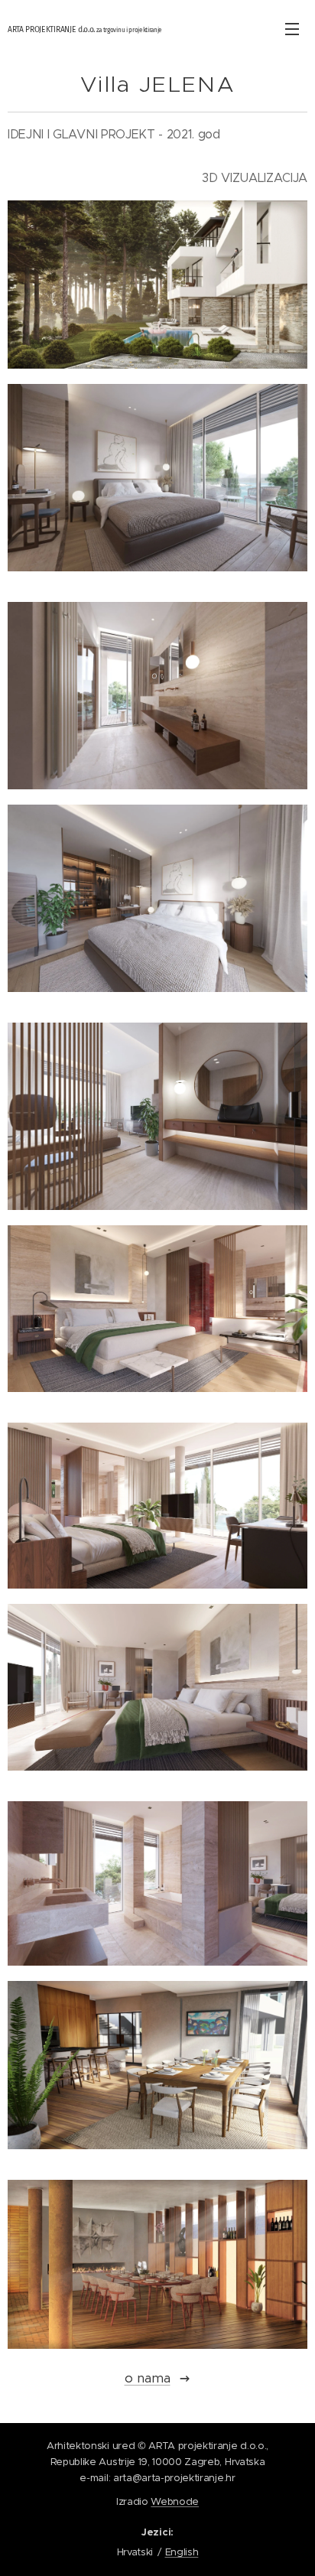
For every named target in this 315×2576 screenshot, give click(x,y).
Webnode (175, 2501)
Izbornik (292, 28)
